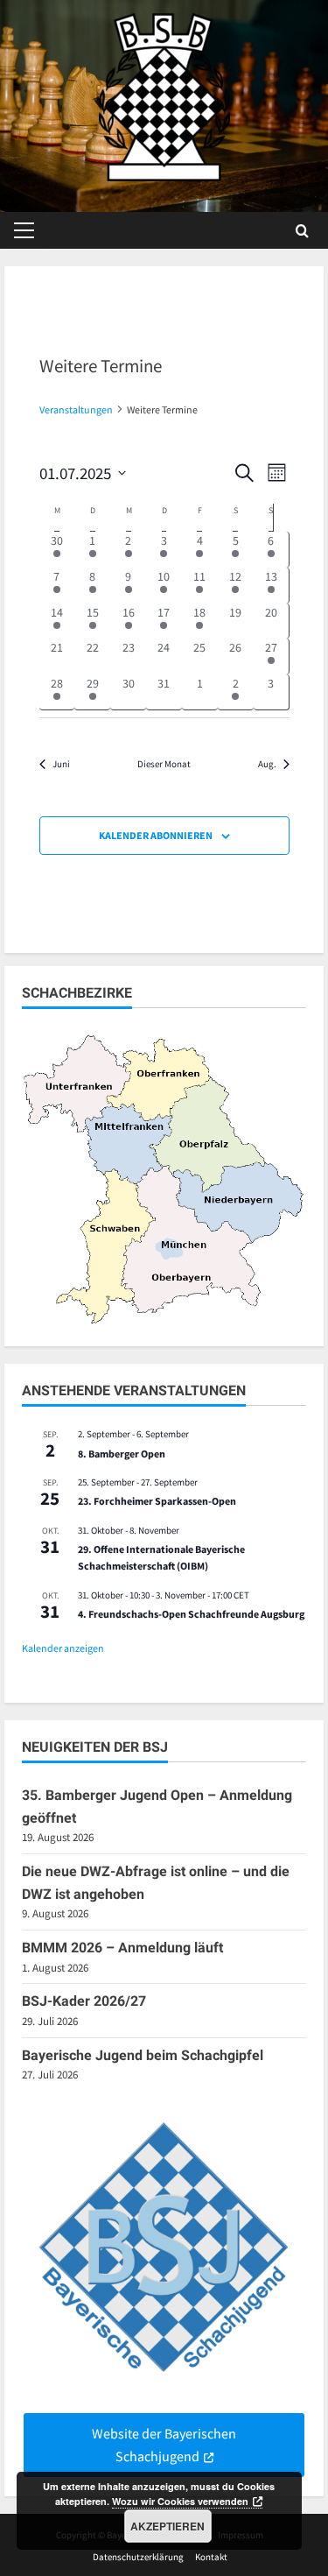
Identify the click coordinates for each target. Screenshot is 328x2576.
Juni (61, 764)
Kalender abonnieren (156, 835)
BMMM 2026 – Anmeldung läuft (122, 1948)
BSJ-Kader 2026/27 (84, 2001)
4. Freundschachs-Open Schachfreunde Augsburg (191, 1614)
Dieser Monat (164, 764)
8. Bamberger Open (122, 1454)
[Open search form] (302, 231)
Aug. (267, 764)
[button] (24, 230)
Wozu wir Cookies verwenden (180, 2501)
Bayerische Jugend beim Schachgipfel (143, 2055)
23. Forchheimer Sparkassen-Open (157, 1501)
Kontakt (211, 2557)
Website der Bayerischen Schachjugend (164, 2445)
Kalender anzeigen (63, 1648)
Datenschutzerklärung (138, 2557)
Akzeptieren (167, 2526)
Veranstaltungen (76, 409)
